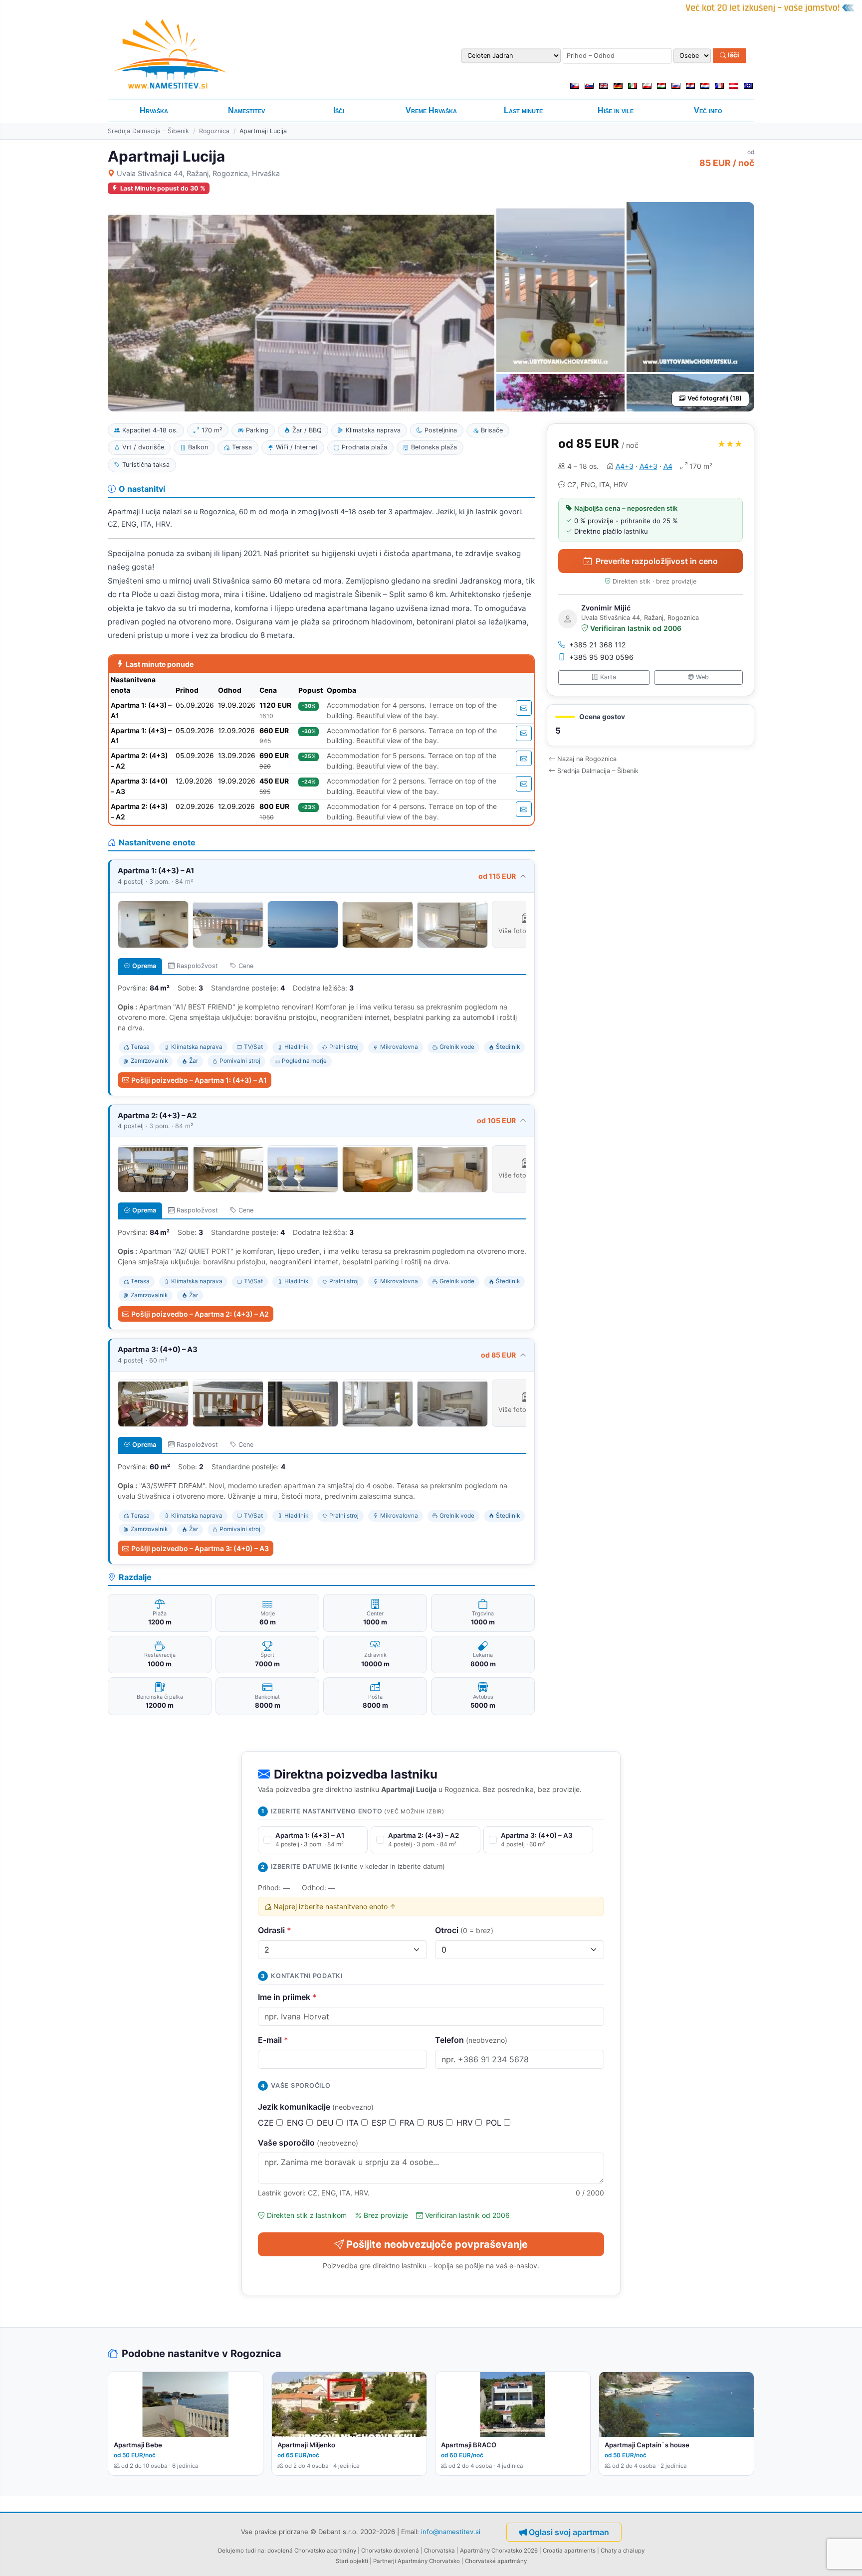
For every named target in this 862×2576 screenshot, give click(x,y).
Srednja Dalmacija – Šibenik (148, 131)
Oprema (144, 966)
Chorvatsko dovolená (390, 2551)
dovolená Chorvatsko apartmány (312, 2551)
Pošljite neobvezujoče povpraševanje (437, 2244)
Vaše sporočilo (308, 2143)
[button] (650, 725)
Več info (708, 110)
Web (702, 677)
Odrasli (275, 1930)
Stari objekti (352, 2561)
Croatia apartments (569, 2551)
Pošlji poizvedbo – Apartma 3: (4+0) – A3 (200, 1548)
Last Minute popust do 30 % (163, 188)
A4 (668, 466)
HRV (466, 2123)
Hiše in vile (616, 110)
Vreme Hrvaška (431, 110)
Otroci (464, 1930)
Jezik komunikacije (316, 2107)
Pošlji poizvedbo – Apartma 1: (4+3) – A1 (199, 1080)
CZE (267, 2123)
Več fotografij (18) (715, 398)
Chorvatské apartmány (496, 2561)
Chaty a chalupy (623, 2551)
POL (495, 2123)
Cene (246, 966)
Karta (608, 677)
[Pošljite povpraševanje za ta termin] (524, 708)
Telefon (471, 2040)
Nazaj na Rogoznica (587, 759)
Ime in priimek (287, 1997)
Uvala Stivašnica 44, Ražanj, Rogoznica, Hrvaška (198, 173)
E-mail (273, 2040)
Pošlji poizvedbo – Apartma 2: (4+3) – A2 (200, 1314)
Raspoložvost (197, 966)
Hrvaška (154, 110)
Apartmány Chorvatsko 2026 (499, 2551)
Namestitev (246, 110)
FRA (408, 2123)
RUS (437, 2123)
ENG (297, 2123)
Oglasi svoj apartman (569, 2532)
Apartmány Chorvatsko (429, 2561)
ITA (354, 2123)
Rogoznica (214, 131)
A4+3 (625, 466)
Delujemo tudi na (241, 2551)
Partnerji (385, 2561)
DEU (326, 2123)
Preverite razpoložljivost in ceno (657, 561)
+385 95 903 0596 (601, 657)
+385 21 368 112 (598, 645)
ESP (380, 2123)
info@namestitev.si (451, 2532)
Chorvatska (439, 2551)
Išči (733, 55)
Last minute (523, 110)
